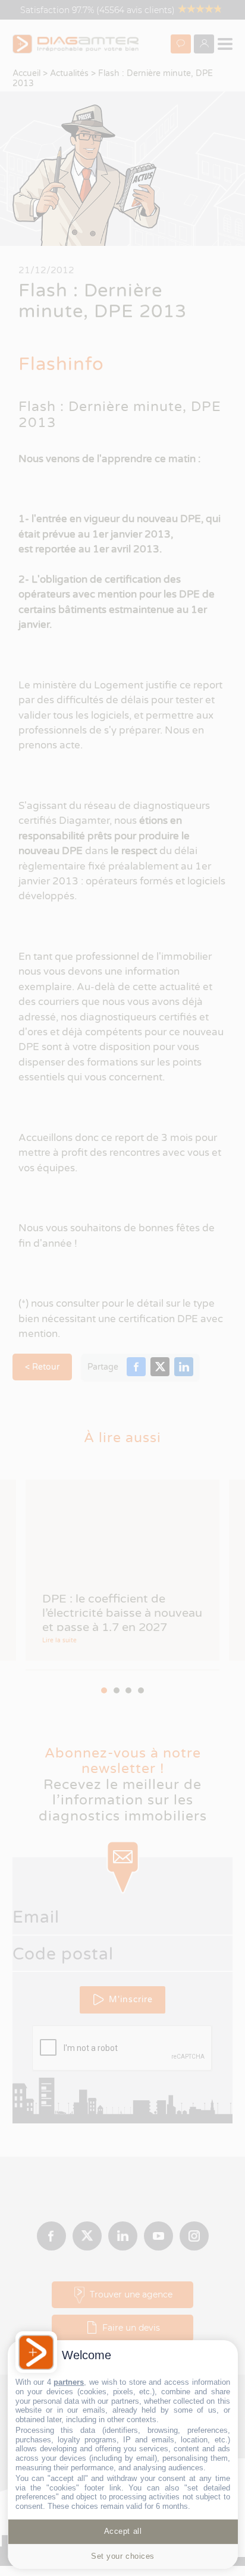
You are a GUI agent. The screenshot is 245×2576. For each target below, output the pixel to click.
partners (69, 2382)
